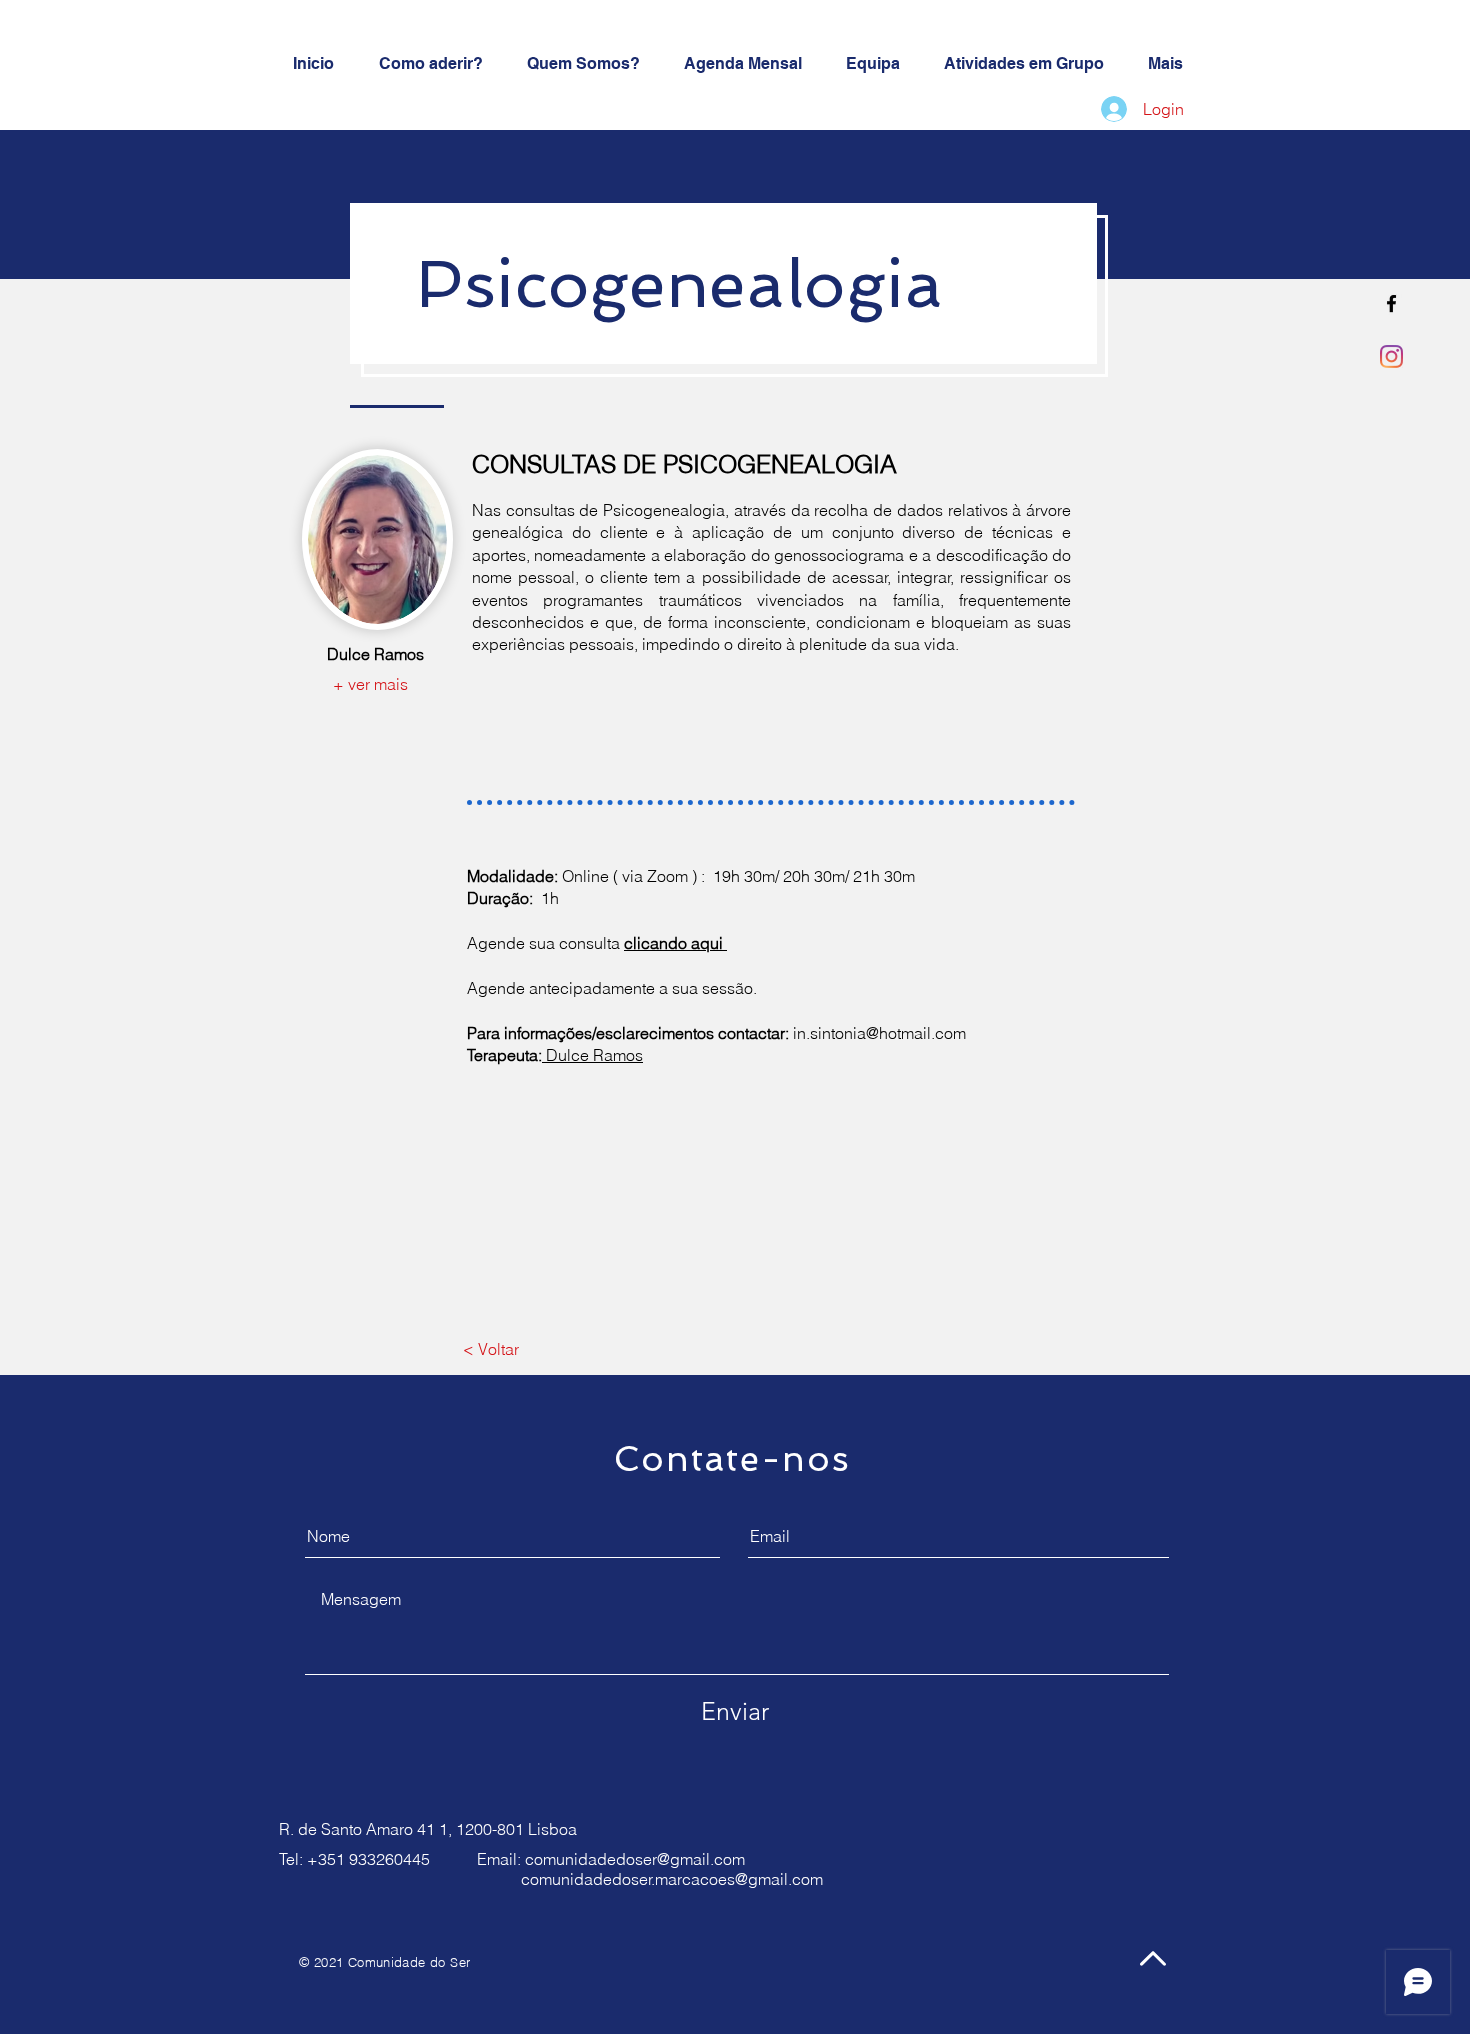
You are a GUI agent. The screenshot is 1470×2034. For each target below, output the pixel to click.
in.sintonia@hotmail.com (879, 1033)
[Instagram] (1391, 356)
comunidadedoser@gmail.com (635, 1859)
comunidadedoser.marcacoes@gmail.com (672, 1879)
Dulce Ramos (592, 1055)
